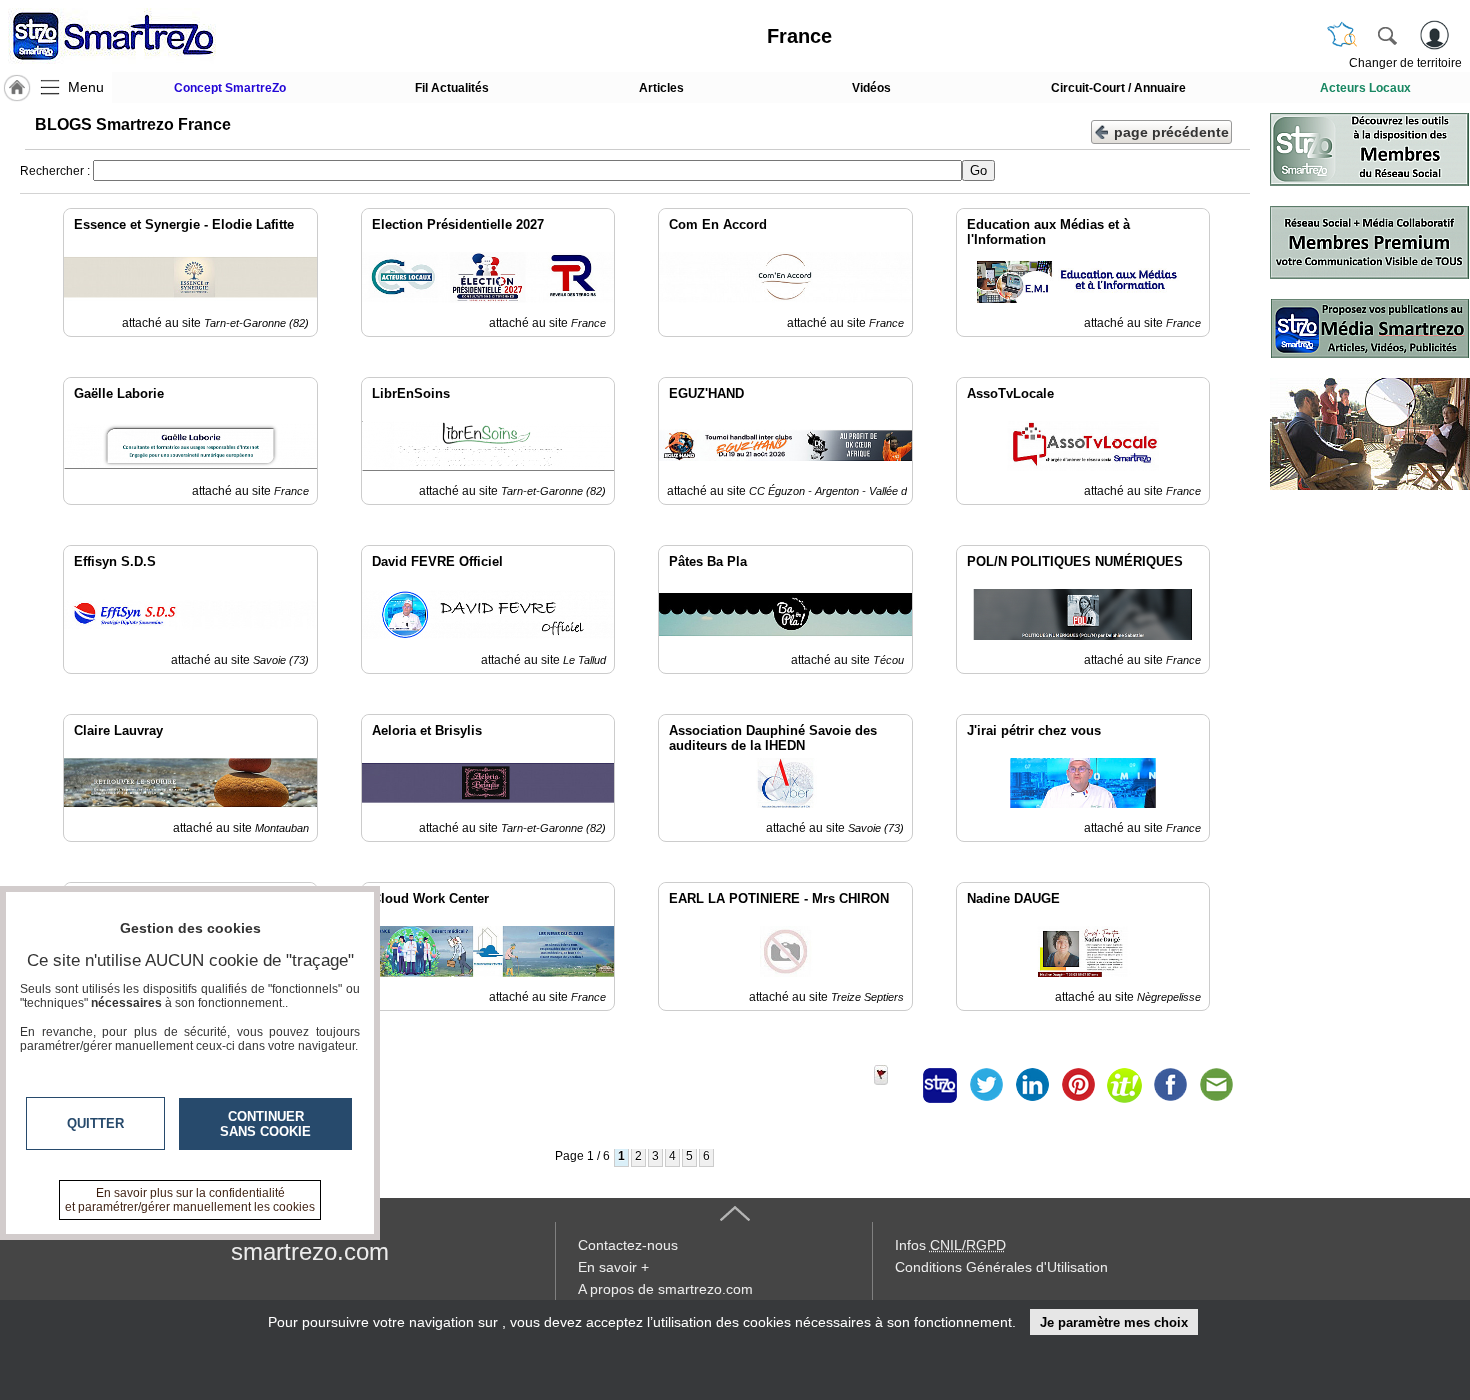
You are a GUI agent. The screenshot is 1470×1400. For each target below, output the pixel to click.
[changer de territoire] (1342, 35)
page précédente (1171, 132)
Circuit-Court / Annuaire (1118, 88)
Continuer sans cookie (265, 1124)
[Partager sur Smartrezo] (940, 1085)
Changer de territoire (1405, 63)
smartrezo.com (310, 1251)
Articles (661, 88)
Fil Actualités (452, 88)
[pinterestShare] (1078, 1085)
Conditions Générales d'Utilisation (1001, 1267)
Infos (950, 1245)
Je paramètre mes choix (1114, 1322)
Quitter (95, 1123)
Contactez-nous (628, 1245)
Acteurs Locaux (1365, 88)
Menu (86, 87)
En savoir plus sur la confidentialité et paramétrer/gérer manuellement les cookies (190, 1200)
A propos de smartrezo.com (665, 1289)
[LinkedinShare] (1032, 1085)
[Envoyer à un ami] (1216, 1085)
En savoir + (613, 1267)
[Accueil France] (17, 88)
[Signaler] (894, 1085)
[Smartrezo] (138, 36)
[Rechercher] (1387, 35)
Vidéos (871, 88)
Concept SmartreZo (230, 88)
